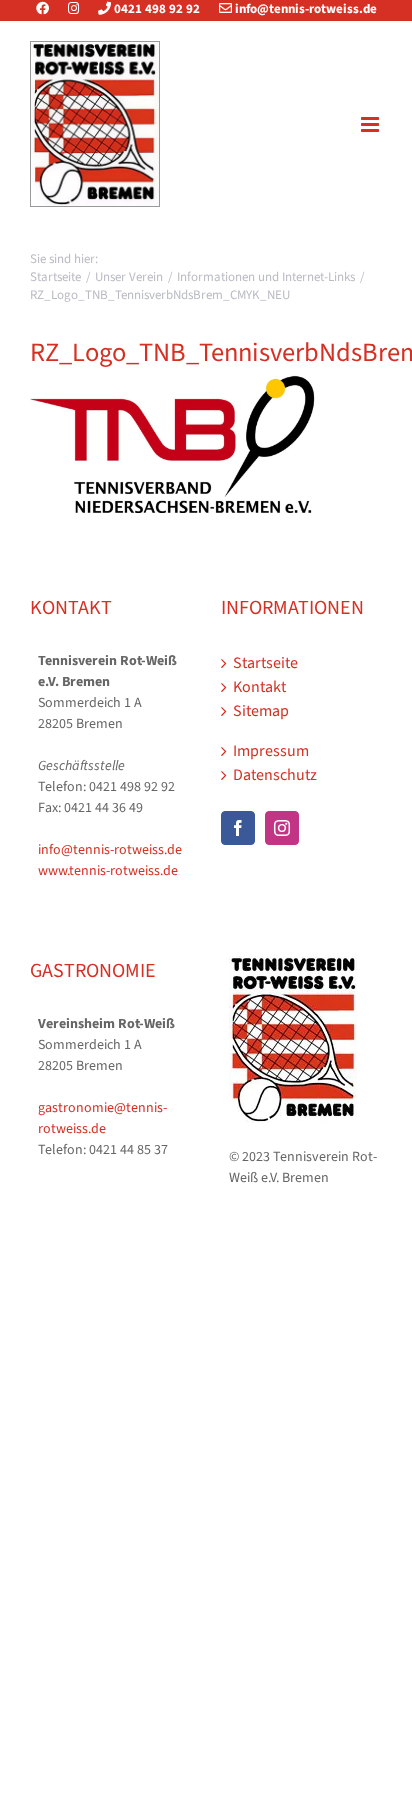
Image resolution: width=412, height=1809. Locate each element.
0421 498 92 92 (155, 9)
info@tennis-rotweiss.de (304, 9)
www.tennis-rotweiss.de (108, 871)
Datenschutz (275, 775)
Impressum (271, 751)
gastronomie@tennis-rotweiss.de (102, 1118)
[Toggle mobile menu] (371, 124)
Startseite (265, 663)
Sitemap (261, 711)
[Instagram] (73, 9)
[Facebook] (50, 9)
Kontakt (259, 687)
